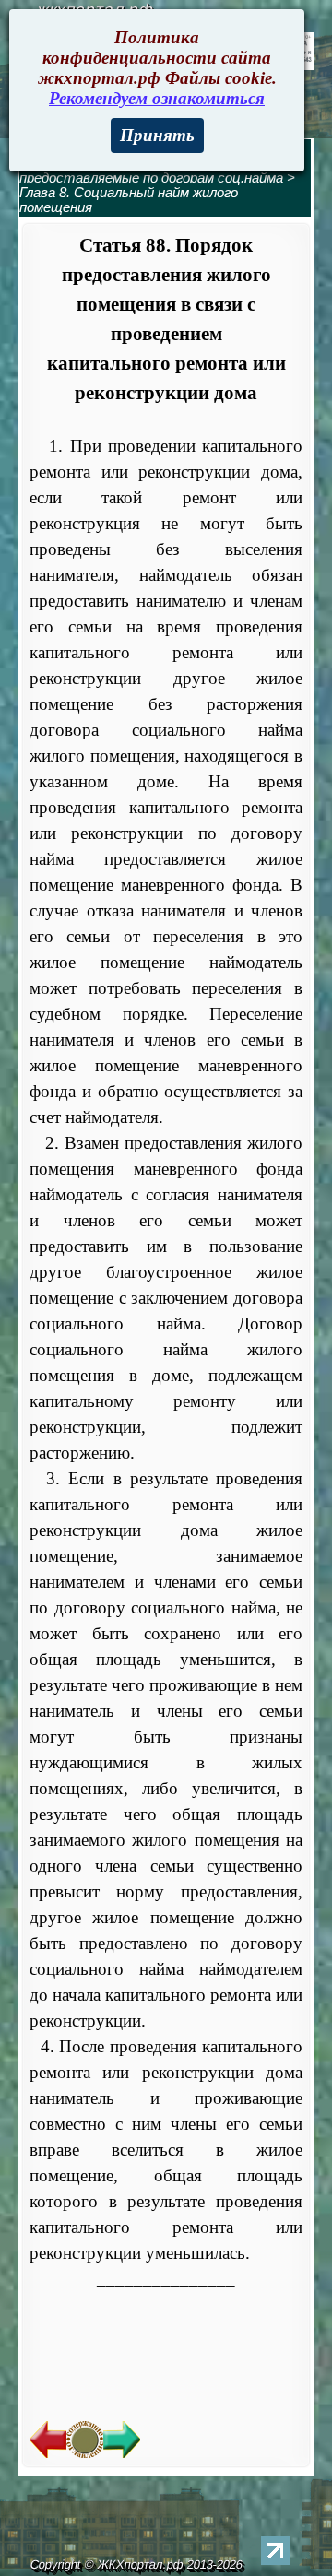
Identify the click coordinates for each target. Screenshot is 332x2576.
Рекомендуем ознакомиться (157, 98)
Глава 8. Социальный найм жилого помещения (129, 200)
